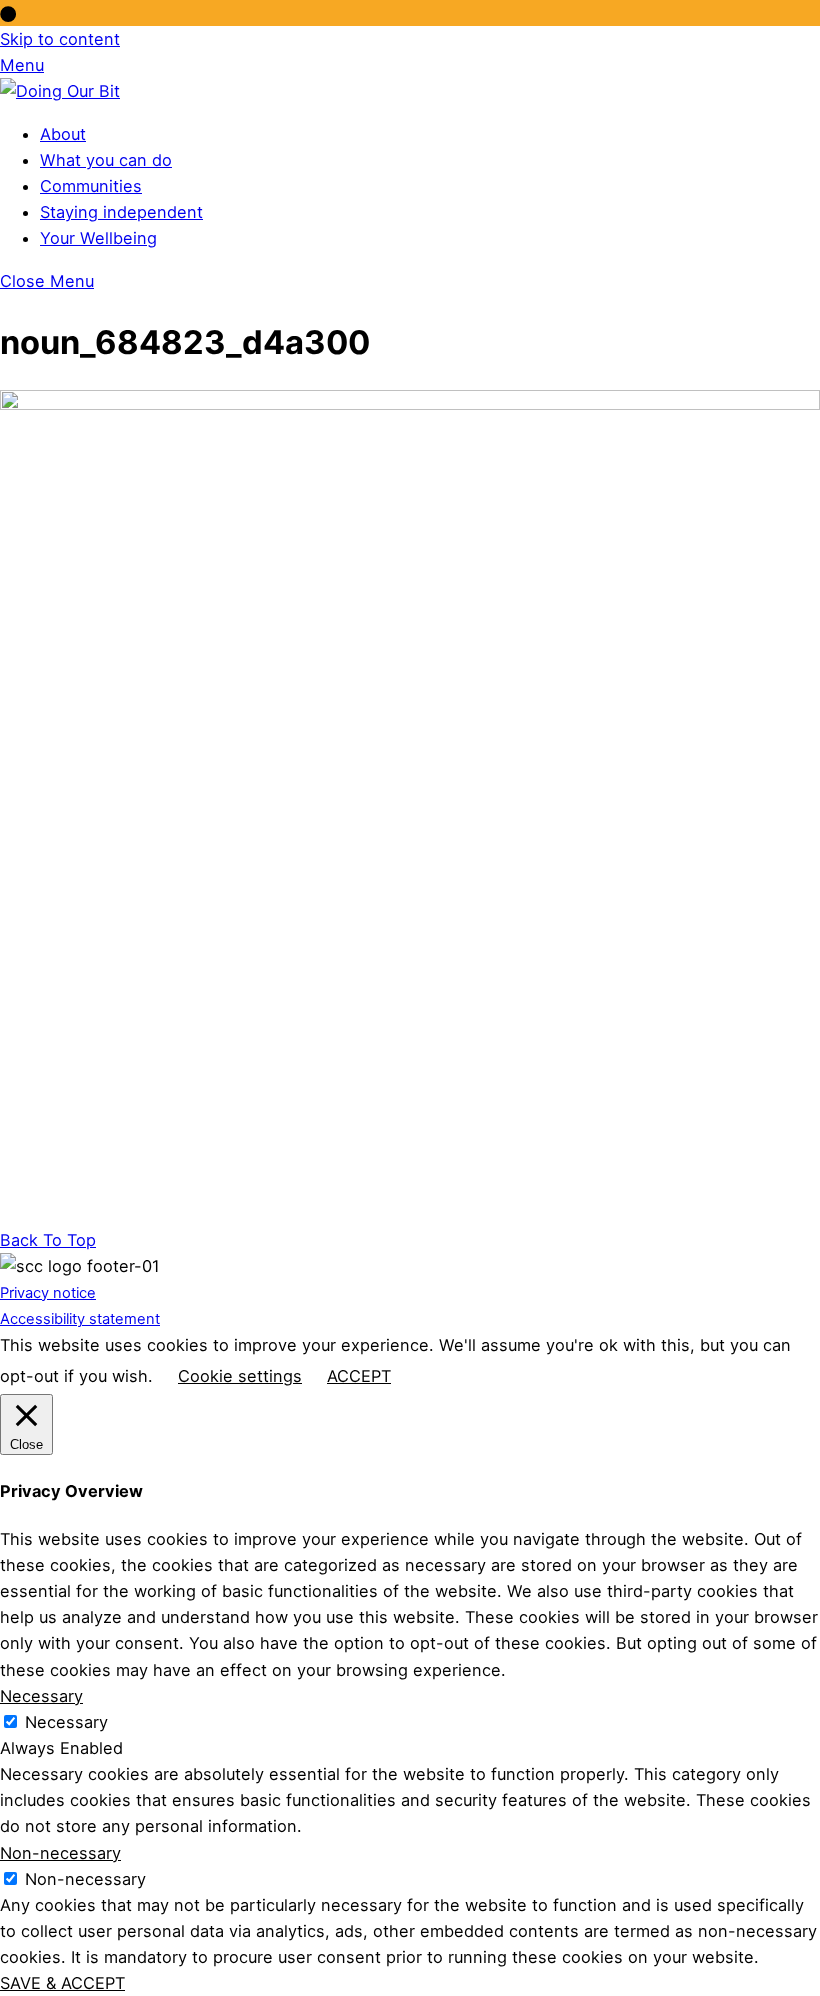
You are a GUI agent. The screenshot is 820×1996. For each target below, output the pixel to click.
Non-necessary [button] (60, 1853)
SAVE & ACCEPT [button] (62, 1983)
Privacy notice (48, 1293)
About (63, 134)
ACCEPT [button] (359, 1376)
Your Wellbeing (98, 238)
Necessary (66, 1722)
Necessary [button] (41, 1696)
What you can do (106, 160)
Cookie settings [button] (240, 1376)
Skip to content (60, 39)
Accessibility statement (80, 1319)
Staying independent (121, 212)
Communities (91, 186)
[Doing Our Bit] (60, 91)
